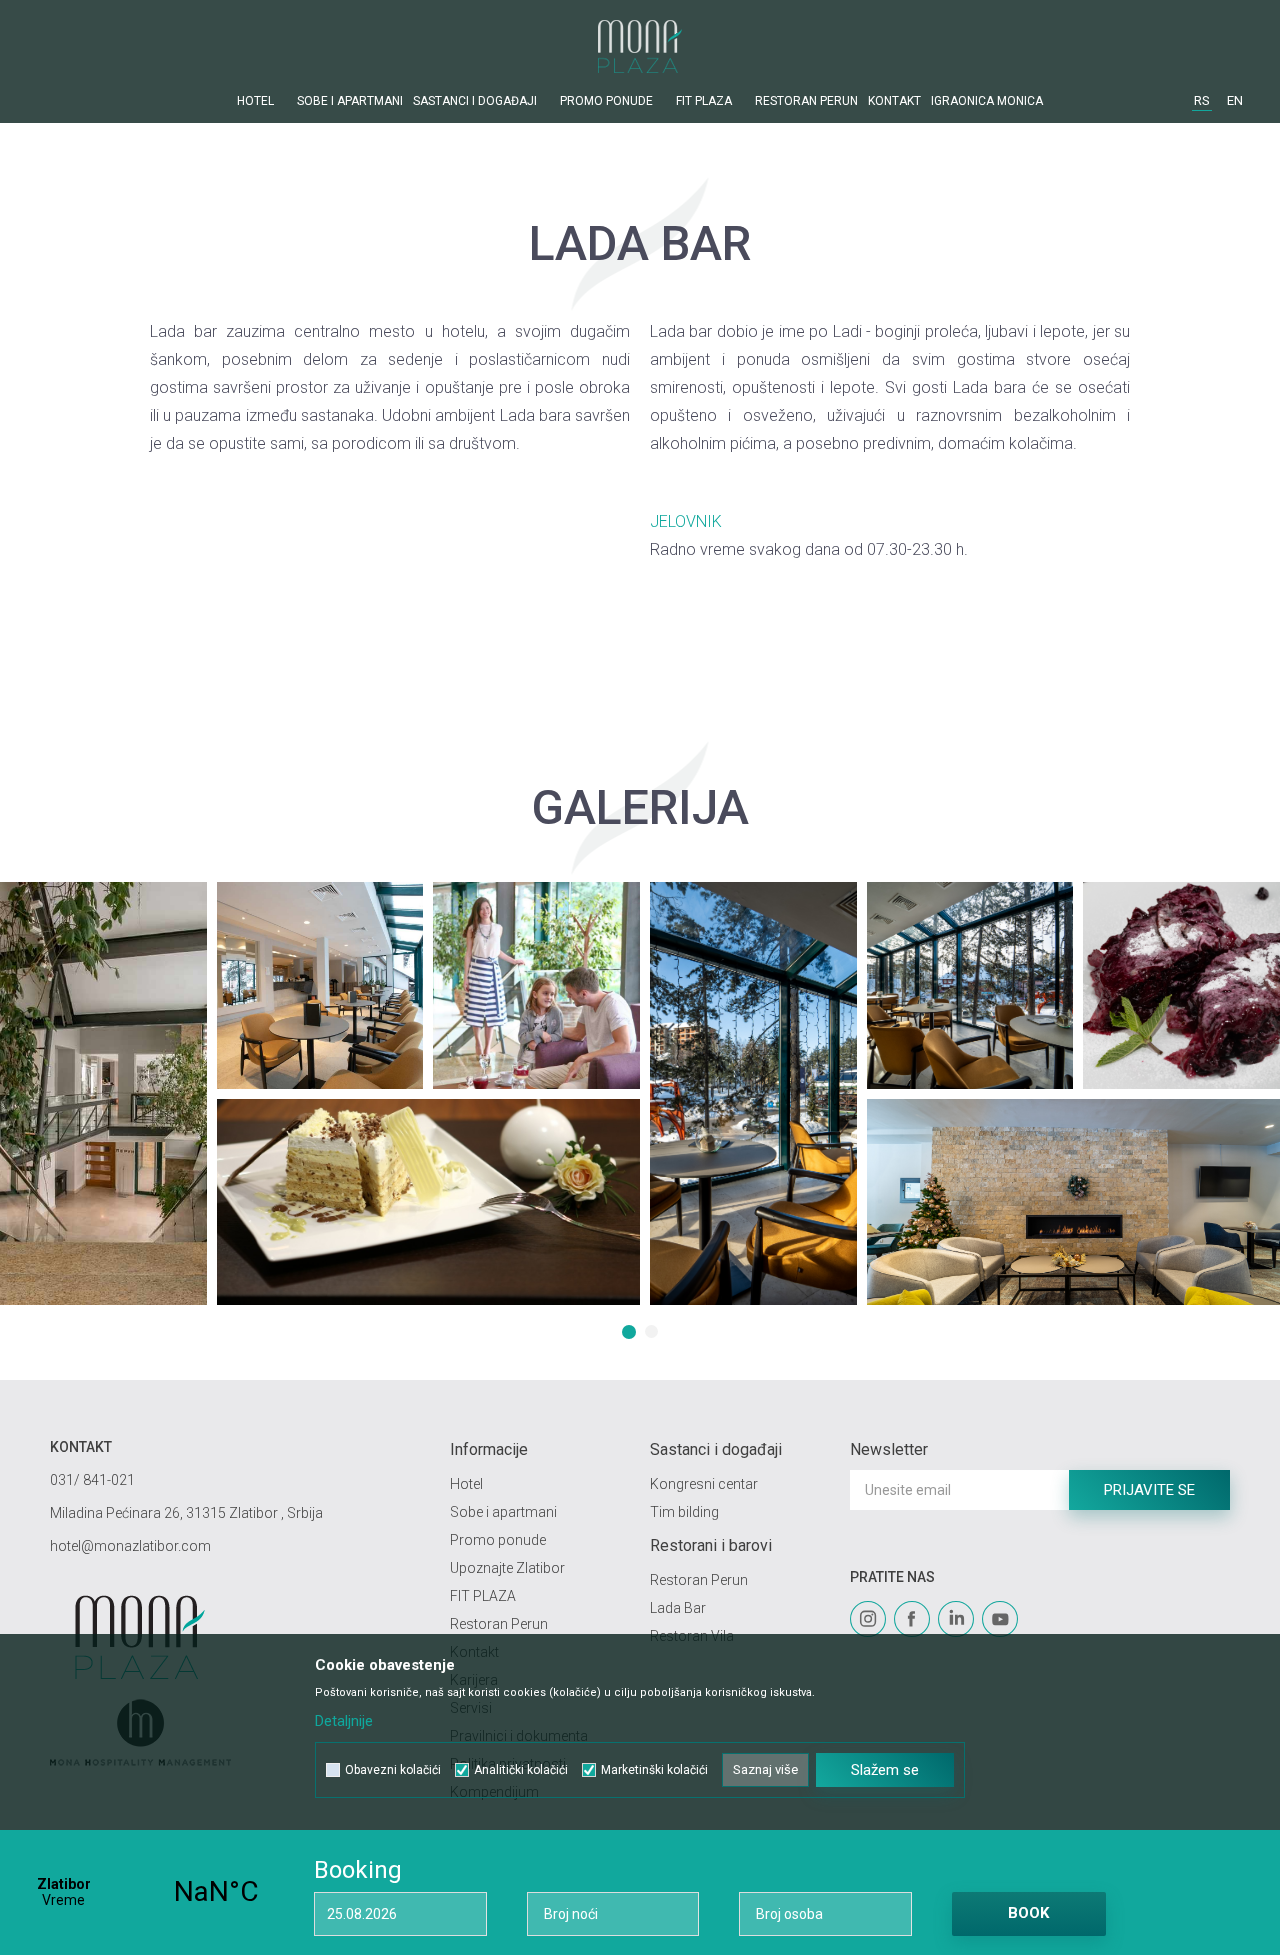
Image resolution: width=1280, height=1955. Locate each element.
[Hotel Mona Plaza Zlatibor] (640, 46)
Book (1028, 1913)
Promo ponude (498, 1540)
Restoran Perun (499, 1624)
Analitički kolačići (521, 1770)
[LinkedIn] (956, 1619)
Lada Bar (678, 1608)
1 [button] (631, 1334)
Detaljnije (344, 1721)
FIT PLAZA (483, 1596)
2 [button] (654, 1334)
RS (1202, 100)
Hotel (466, 1484)
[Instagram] (868, 1619)
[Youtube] (1000, 1619)
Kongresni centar (704, 1484)
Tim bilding (684, 1512)
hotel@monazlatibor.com (130, 1546)
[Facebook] (912, 1619)
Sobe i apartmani (503, 1512)
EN (1235, 100)
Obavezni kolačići (393, 1770)
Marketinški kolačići (654, 1770)
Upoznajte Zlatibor (507, 1568)
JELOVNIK (686, 521)
